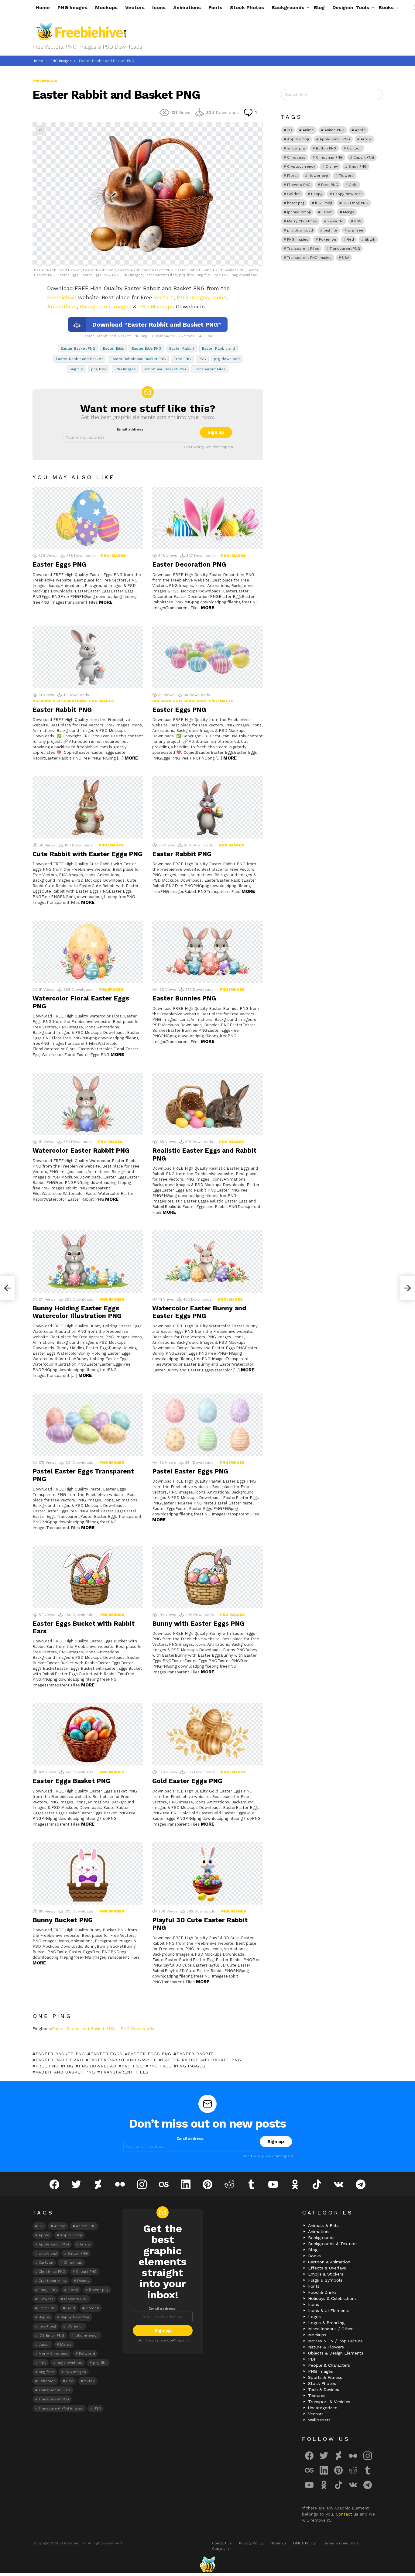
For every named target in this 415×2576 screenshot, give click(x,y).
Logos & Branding (326, 2323)
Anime (308, 130)
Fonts (215, 7)
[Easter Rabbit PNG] (88, 657)
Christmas (296, 157)
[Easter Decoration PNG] (207, 518)
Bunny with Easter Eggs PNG (198, 1623)
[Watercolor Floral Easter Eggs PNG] (88, 952)
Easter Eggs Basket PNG (71, 1781)
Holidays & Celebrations (60, 701)
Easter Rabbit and (218, 348)
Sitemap (278, 2543)
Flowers (346, 176)
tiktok (370, 239)
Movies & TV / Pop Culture (335, 2341)
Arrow (366, 139)
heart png (296, 203)
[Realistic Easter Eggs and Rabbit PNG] (207, 1104)
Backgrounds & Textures (333, 2244)
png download (227, 359)
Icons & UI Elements (329, 2310)
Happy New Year (348, 194)
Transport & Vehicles (329, 2402)
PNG (202, 359)
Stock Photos (247, 7)
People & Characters (329, 2365)
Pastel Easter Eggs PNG (190, 1471)
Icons (159, 7)
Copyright (221, 2549)
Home (43, 7)
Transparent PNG (345, 249)
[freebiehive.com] (207, 2564)
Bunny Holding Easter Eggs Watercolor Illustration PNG (77, 1312)
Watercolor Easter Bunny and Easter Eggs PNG (199, 1312)
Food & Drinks (322, 2292)
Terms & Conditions (341, 2543)
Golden (294, 194)
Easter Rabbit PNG (62, 710)
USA (346, 258)
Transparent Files (210, 369)
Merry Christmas (302, 221)
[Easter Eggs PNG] (88, 518)
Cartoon (354, 148)
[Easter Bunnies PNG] (207, 952)
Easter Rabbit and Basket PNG (138, 359)
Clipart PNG (364, 157)
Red (350, 239)
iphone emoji (299, 212)
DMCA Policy (304, 2543)
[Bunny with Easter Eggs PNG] (207, 1577)
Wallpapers (319, 2420)
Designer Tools (351, 7)
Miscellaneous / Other (330, 2329)
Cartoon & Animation (329, 2262)
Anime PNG (334, 130)
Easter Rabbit (182, 348)
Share (40, 130)
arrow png (296, 148)
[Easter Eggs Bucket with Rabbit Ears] (88, 1577)
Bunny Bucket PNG (63, 1920)
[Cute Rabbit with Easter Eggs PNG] (88, 807)
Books (386, 7)
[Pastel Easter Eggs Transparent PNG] (88, 1425)
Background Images (106, 306)
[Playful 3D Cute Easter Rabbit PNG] (207, 1873)
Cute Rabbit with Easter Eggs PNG (87, 854)
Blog (319, 7)
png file (76, 369)
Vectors (135, 7)
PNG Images (72, 7)
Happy (317, 194)
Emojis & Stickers (326, 2274)
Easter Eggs (113, 348)
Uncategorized (323, 2408)
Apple (360, 130)
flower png (318, 176)
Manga (349, 212)
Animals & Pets (323, 2225)
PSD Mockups (156, 306)
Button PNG (326, 148)
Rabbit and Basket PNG (165, 369)
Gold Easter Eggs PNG (187, 1781)
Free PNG (182, 359)
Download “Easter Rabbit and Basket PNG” (157, 324)
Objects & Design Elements (336, 2353)
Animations (187, 7)
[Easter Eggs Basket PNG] (88, 1734)
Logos (314, 2317)
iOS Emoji (324, 203)
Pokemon (328, 239)
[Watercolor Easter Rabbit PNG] (88, 1104)
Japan (327, 212)
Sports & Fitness (325, 2377)
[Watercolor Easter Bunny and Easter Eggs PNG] (207, 1262)
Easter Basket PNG (78, 348)
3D (290, 130)
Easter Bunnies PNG (184, 998)
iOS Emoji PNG (355, 203)
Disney (332, 166)
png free (99, 369)
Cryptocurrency (301, 166)
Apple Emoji (298, 139)
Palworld (336, 221)
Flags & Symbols (325, 2280)
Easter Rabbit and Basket (79, 359)
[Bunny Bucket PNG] (88, 1873)
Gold (353, 185)
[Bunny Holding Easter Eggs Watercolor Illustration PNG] (88, 1262)
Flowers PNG (299, 185)
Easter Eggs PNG (147, 348)
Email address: (131, 429)
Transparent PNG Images (309, 258)
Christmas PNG (329, 157)
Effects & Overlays (327, 2268)
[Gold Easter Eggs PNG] (207, 1734)
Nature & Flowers (326, 2347)
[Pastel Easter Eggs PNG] (207, 1425)
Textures (317, 2396)
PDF (312, 2359)
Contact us (348, 2514)
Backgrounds (288, 7)
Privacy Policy (251, 2543)
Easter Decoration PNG (189, 564)
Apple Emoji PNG (335, 139)
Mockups (106, 7)
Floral (292, 176)
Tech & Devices (324, 2389)
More (106, 602)
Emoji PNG (358, 166)
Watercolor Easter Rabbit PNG (81, 1150)
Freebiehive (62, 297)
